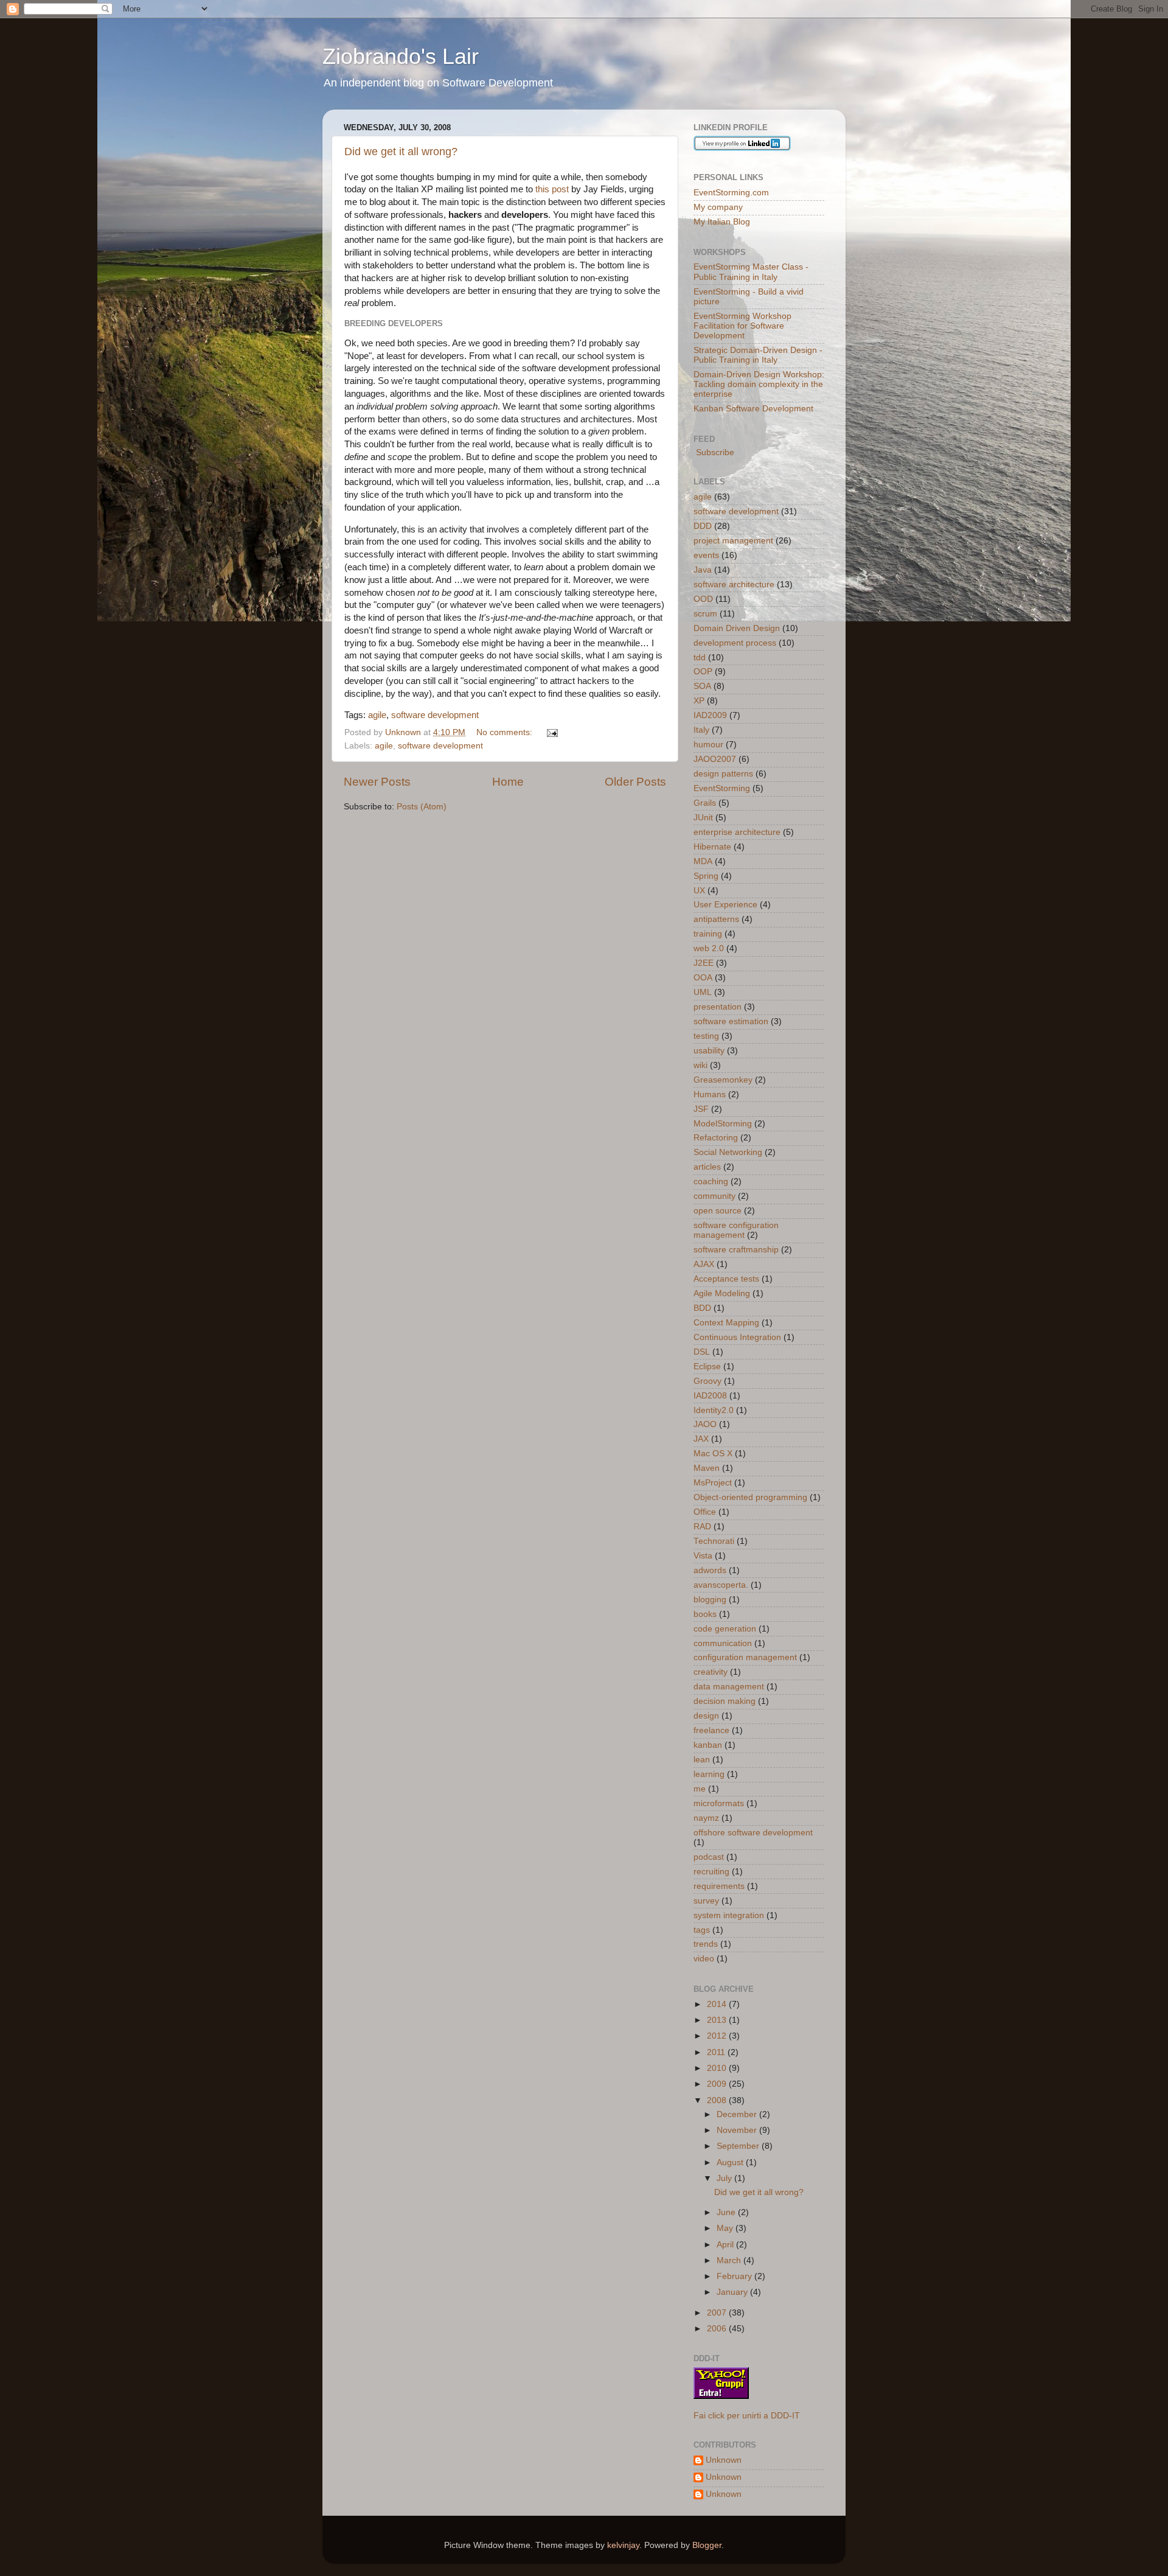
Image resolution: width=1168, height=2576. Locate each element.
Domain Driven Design (737, 628)
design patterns (723, 774)
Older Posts (635, 782)
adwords (710, 1570)
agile (377, 715)
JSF (701, 1109)
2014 (718, 2004)
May (726, 2228)
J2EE (704, 963)
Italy (701, 730)
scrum (705, 614)
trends (706, 1944)
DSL (702, 1352)
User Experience (725, 905)
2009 (718, 2084)
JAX (701, 1439)
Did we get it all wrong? (401, 152)
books (705, 1614)
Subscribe (714, 452)
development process (735, 643)
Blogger (707, 2545)
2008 (718, 2100)
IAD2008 (710, 1396)
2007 (718, 2313)
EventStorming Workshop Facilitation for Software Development (742, 326)
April (726, 2245)
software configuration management (736, 1230)
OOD (703, 599)
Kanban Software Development (753, 409)
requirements (719, 1886)
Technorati (714, 1541)
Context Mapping (726, 1323)
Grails (705, 803)
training (708, 934)
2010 (718, 2068)
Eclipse (707, 1367)
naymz (706, 1818)
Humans (710, 1094)
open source (718, 1211)
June (727, 2212)
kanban (708, 1745)
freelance (711, 1730)
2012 (718, 2036)
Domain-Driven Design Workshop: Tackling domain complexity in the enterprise (759, 384)
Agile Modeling (722, 1293)
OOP (703, 672)
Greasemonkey (723, 1080)
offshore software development (753, 1833)
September (739, 2146)
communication (723, 1643)
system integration (729, 1915)
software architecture (734, 585)
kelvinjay (623, 2545)
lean (702, 1760)
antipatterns (716, 919)
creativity (711, 1672)
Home (508, 782)
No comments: (506, 732)
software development (435, 715)
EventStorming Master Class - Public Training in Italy (751, 272)
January (733, 2292)
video (704, 1959)
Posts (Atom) (422, 807)
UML (703, 992)
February (735, 2276)
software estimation (731, 1021)
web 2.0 (709, 948)
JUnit (703, 818)
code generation (725, 1629)
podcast (709, 1857)
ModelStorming (723, 1124)
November (738, 2130)
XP (699, 701)
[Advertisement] (486, 850)
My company (718, 207)
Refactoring (716, 1138)
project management (733, 541)
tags (702, 1930)
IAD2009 (710, 715)
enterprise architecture (737, 832)
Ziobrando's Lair (401, 56)
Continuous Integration (737, 1337)
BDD (702, 1308)
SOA (702, 686)
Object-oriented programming (750, 1497)
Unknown (724, 2460)
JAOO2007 (715, 759)
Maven (707, 1468)
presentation (718, 1007)
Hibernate (712, 847)
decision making (725, 1701)
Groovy (707, 1381)
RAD (702, 1527)
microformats (719, 1803)
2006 (718, 2329)
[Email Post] (551, 732)
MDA (703, 861)
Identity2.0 (714, 1410)
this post (552, 189)
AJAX (704, 1264)
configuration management (745, 1657)
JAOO (705, 1424)
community (714, 1196)
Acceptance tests (726, 1279)
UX (699, 891)
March (730, 2260)
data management (729, 1687)
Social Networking (728, 1152)
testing (706, 1036)
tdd (700, 658)
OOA (703, 978)
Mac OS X (713, 1454)
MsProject (713, 1483)
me (700, 1789)
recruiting (711, 1872)
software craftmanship (736, 1250)
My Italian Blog (722, 222)
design (706, 1716)
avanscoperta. (721, 1585)
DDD (703, 526)
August (731, 2162)
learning (709, 1774)
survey (706, 1901)
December (738, 2114)
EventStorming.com (731, 193)
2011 (717, 2052)
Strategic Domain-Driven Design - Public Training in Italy (758, 355)
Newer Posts (377, 782)
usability (709, 1051)
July (725, 2178)
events (706, 555)
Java (703, 570)
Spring (706, 876)
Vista (703, 1556)
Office (705, 1512)
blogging (710, 1600)
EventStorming (722, 788)
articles (707, 1167)
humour (708, 745)
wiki (700, 1065)
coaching (711, 1182)
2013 (718, 2020)
